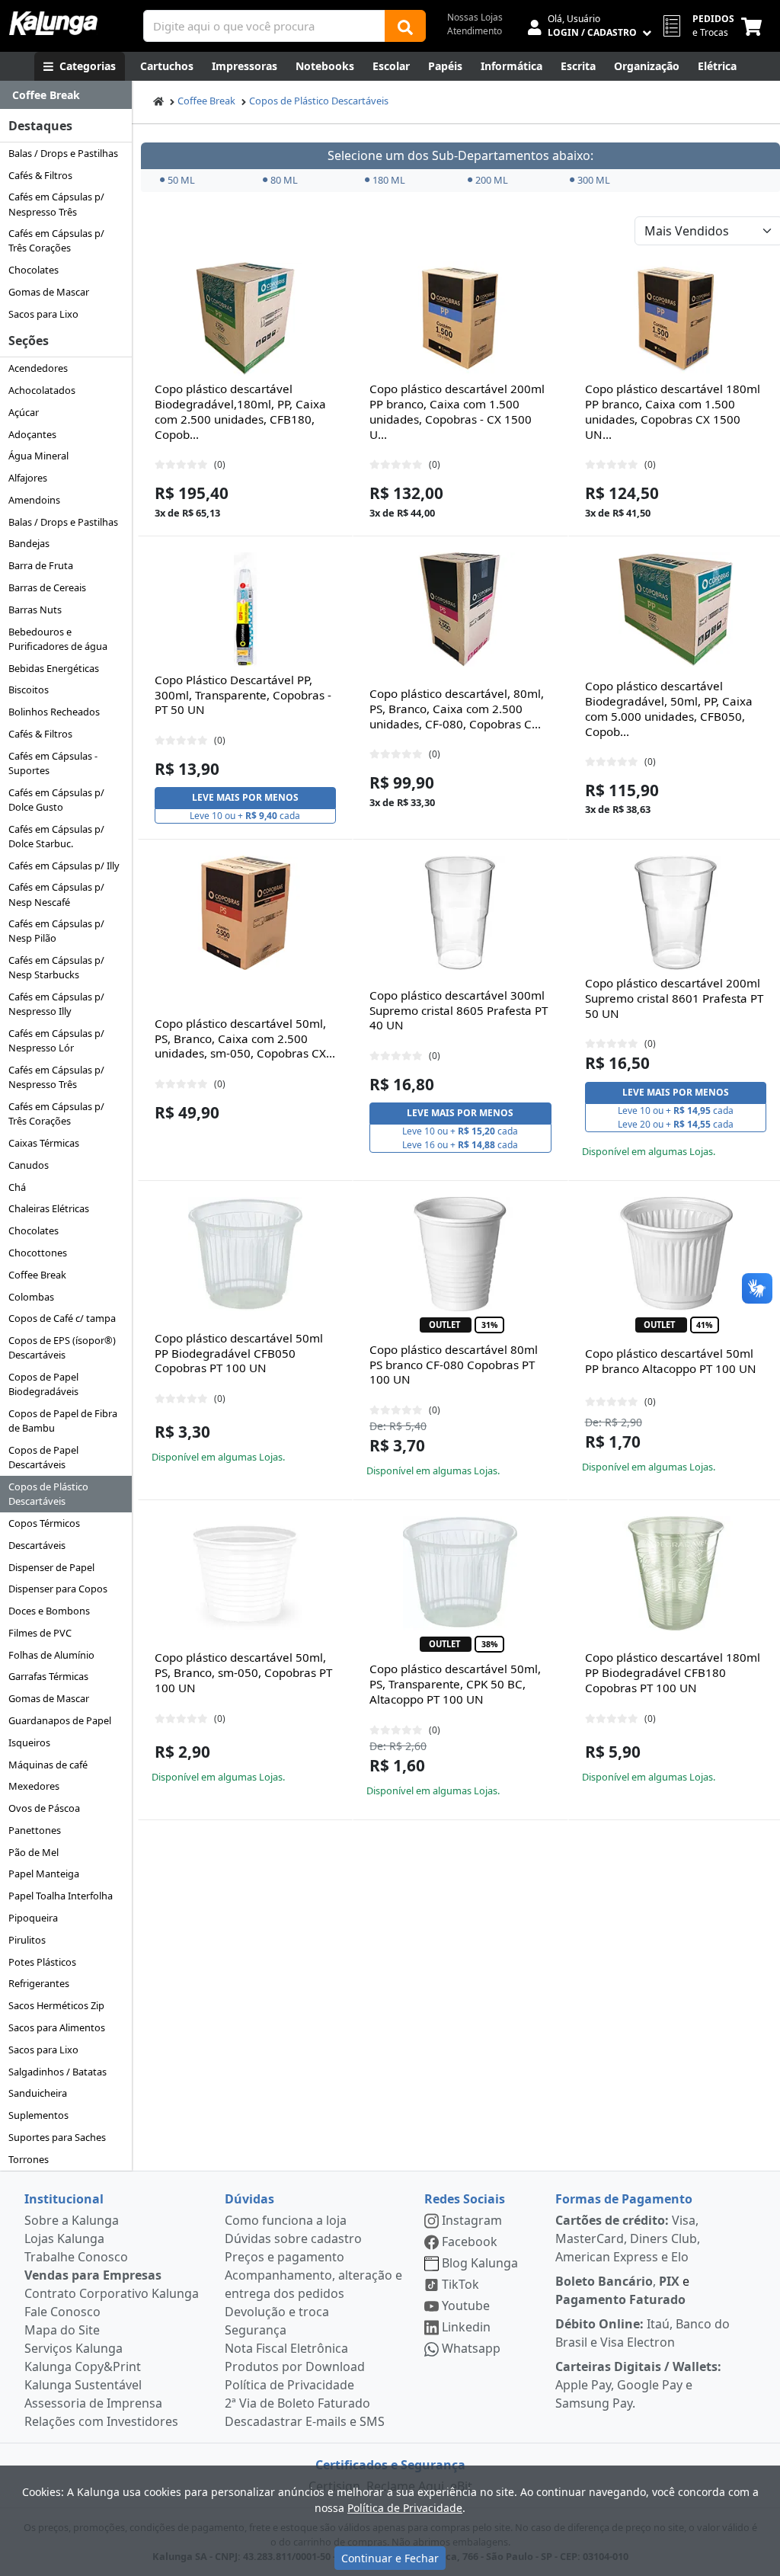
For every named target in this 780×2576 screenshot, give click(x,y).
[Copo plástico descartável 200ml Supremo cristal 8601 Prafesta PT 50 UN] (676, 913)
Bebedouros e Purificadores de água (58, 639)
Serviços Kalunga (74, 2348)
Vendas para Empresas (93, 2275)
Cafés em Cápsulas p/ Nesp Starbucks (56, 967)
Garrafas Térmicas (48, 1676)
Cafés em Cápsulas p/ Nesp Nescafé (56, 894)
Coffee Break (37, 1275)
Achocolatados (42, 390)
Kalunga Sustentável (83, 2385)
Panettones (35, 1830)
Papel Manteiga (44, 1874)
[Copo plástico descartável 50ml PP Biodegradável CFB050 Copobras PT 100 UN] (245, 1254)
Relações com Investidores (101, 2421)
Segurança (256, 2330)
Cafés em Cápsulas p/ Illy (64, 866)
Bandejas (29, 543)
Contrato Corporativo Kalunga (112, 2293)
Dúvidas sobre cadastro (293, 2238)
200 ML (492, 180)
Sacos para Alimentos (57, 2027)
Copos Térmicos (44, 1523)
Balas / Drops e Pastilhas (63, 153)
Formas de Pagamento (624, 2199)
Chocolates (34, 270)
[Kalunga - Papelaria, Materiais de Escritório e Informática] (53, 23)
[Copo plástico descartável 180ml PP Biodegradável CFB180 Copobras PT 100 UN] (676, 1573)
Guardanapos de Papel (60, 1720)
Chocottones (38, 1253)
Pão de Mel (34, 1852)
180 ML (389, 180)
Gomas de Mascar (49, 292)
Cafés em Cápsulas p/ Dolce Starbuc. (56, 836)
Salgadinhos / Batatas (58, 2072)
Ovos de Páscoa (44, 1808)
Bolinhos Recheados (54, 712)
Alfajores (28, 478)
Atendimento (475, 31)
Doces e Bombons (49, 1611)
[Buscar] (405, 26)
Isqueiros (29, 1742)
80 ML (284, 180)
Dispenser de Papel (51, 1567)
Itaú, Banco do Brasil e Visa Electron (643, 2333)
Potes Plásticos (42, 1962)
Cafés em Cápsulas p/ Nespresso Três (56, 204)
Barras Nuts (35, 610)
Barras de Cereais (47, 587)
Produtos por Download (295, 2366)
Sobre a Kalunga (72, 2220)
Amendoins (34, 500)
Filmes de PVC (40, 1633)
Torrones (29, 2159)
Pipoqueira (33, 1918)
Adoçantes (32, 434)
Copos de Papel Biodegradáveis (43, 1384)
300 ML (594, 180)
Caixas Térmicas (44, 1143)
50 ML (181, 180)
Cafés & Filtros (40, 175)
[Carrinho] (754, 26)
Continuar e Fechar (390, 2558)
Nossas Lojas (475, 17)
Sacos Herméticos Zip (56, 2005)
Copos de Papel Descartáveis (43, 1457)
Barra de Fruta (41, 565)
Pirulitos (27, 1940)
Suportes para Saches (57, 2137)
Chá (17, 1187)
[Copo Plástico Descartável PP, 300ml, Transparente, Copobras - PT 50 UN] (245, 610)
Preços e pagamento (285, 2257)
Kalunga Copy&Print (83, 2366)
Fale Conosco (62, 2312)
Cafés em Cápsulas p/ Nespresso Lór (56, 1040)
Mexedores (34, 1786)
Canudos (29, 1165)
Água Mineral (38, 456)
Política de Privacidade (289, 2385)
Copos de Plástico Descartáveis (48, 1494)
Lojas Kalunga (64, 2238)
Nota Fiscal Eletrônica (286, 2348)
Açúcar (24, 412)
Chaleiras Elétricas (49, 1208)
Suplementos (38, 2115)
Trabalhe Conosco (76, 2257)
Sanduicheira (38, 2093)
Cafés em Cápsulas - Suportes (53, 763)
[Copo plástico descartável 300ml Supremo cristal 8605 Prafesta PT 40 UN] (460, 913)
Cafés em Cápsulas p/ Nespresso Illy (56, 1004)
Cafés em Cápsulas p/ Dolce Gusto (56, 800)
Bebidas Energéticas (54, 668)
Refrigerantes (39, 1983)
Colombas (31, 1297)
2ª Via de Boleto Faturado (297, 2403)
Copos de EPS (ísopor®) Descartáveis (62, 1347)
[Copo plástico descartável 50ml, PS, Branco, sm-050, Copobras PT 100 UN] (245, 1573)
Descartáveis (37, 1545)
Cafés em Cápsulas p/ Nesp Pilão (56, 931)
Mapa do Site (62, 2330)
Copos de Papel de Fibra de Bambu (63, 1421)
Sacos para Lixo (43, 314)
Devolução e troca (277, 2312)
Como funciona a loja (286, 2220)
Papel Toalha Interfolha (61, 1896)
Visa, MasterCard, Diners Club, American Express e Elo (628, 2238)
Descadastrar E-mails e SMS (305, 2421)
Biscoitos (29, 690)
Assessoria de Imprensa (93, 2403)
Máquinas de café (48, 1765)
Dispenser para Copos (58, 1589)
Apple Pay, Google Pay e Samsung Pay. (638, 2385)
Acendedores (38, 368)
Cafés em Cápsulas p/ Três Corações (56, 240)
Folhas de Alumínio (51, 1655)
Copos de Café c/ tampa (62, 1318)
